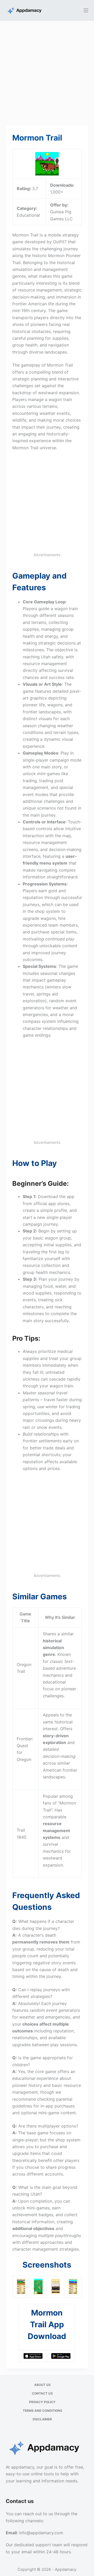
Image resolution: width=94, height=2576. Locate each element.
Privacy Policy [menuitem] (42, 2402)
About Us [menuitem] (42, 2385)
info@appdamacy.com (41, 2533)
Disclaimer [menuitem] (42, 2419)
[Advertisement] (47, 70)
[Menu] (86, 10)
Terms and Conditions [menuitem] (42, 2411)
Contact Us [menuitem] (42, 2393)
